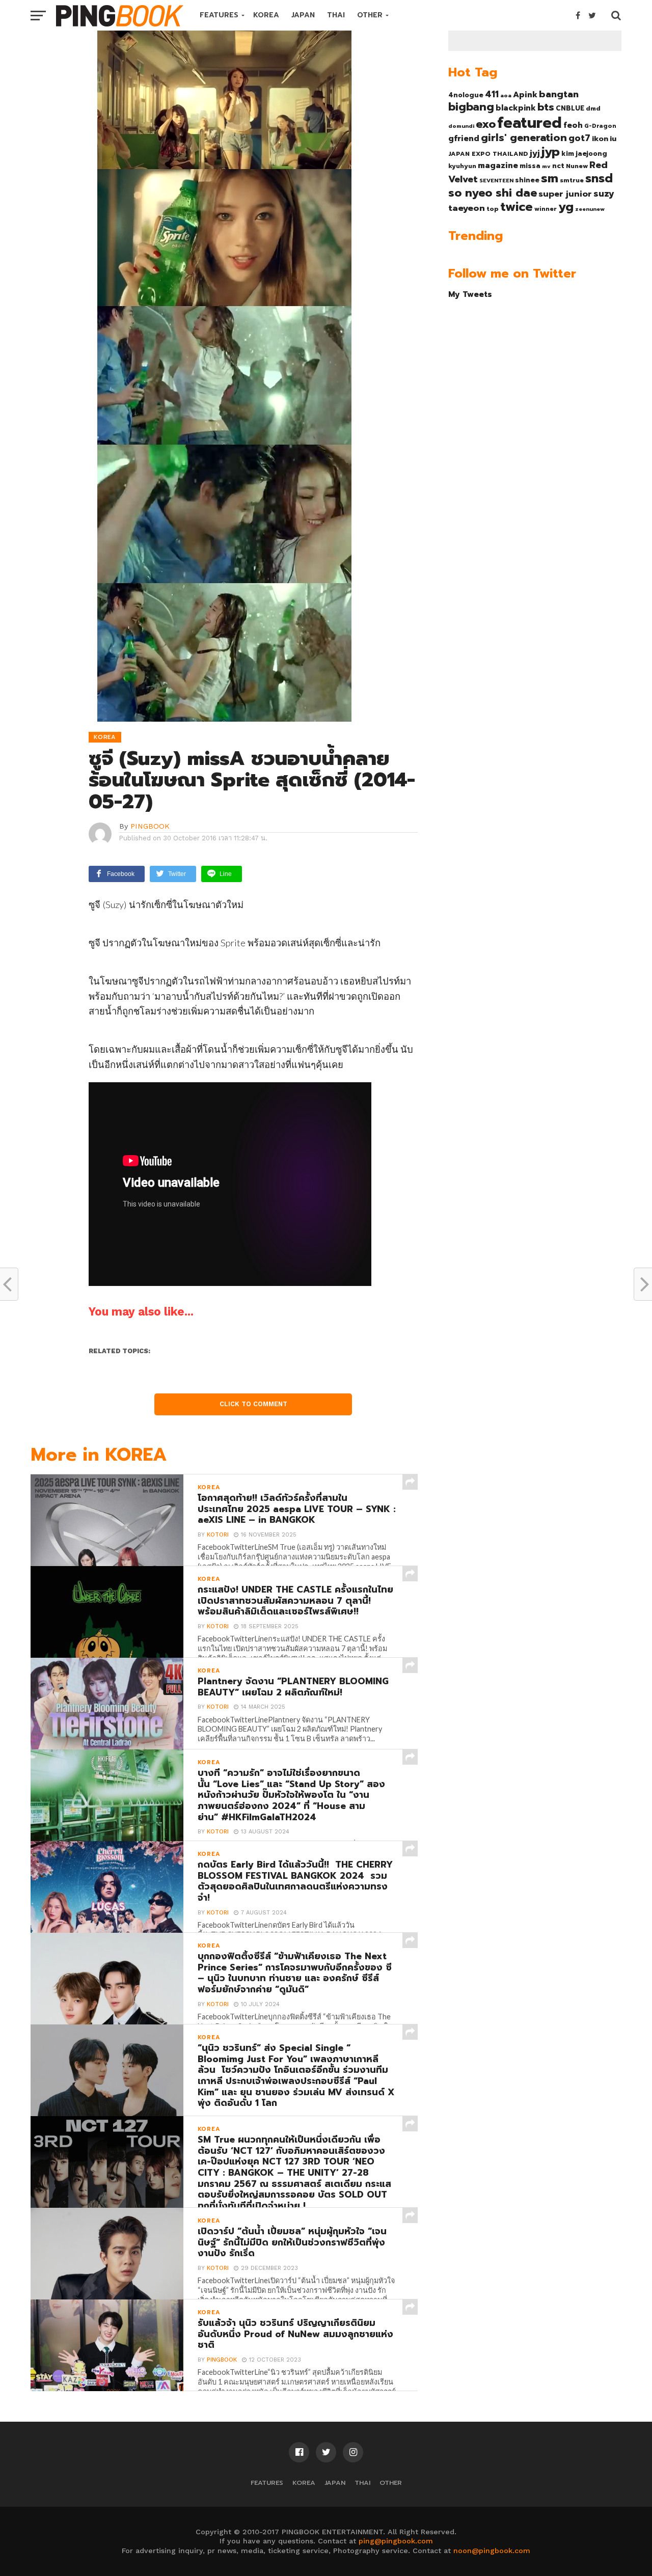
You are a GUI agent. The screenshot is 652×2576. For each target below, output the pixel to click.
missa (530, 166)
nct (558, 166)
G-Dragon (600, 126)
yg (566, 207)
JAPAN (303, 15)
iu (613, 139)
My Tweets (470, 294)
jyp (551, 152)
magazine (498, 166)
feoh (573, 125)
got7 (579, 138)
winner (546, 209)
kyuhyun (462, 166)
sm (550, 178)
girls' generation (524, 138)
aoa (506, 95)
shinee (527, 180)
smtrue (572, 180)
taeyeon (467, 208)
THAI (336, 15)
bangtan (559, 94)
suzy (604, 194)
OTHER (370, 15)
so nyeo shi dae (493, 193)
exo (486, 124)
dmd (593, 108)
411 (492, 94)
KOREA (266, 15)
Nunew (577, 166)
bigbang (471, 107)
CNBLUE (570, 108)
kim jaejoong (584, 154)
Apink (525, 95)
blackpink (516, 108)
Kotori (218, 1535)
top (493, 209)
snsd (599, 179)
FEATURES (219, 15)
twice (517, 207)
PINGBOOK (150, 826)
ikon (600, 139)
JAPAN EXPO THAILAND (488, 154)
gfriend (464, 139)
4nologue (466, 95)
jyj (535, 153)
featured (529, 123)
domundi (461, 126)
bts (546, 107)
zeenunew (590, 209)
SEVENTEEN (496, 180)
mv (546, 166)
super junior (565, 194)
